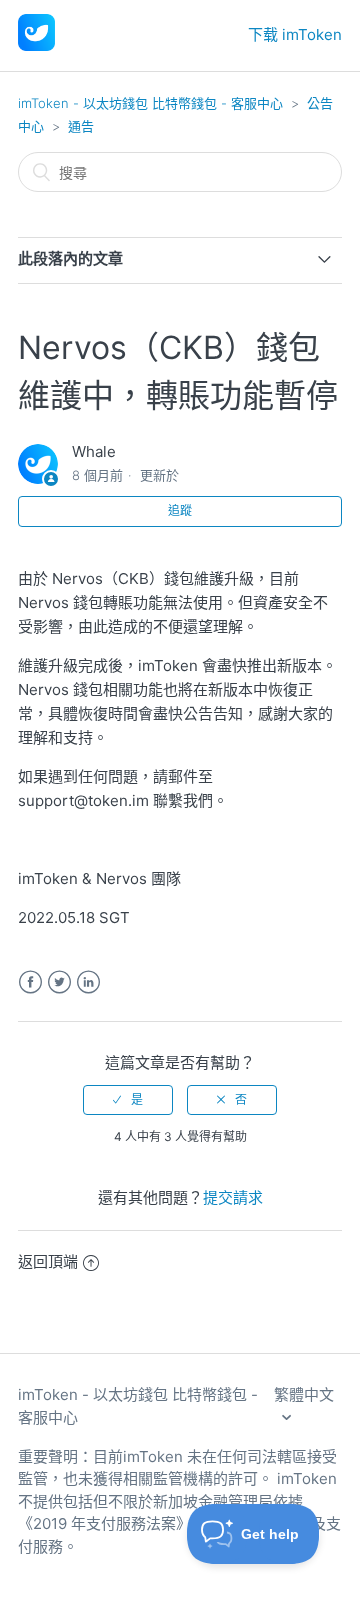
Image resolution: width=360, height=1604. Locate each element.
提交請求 (233, 1197)
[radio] (128, 1100)
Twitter (59, 982)
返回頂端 (48, 1261)
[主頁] (36, 45)
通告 (81, 126)
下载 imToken (295, 34)
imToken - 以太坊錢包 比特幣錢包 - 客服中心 (150, 103)
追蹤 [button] (180, 510)
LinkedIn (88, 982)
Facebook (30, 982)
